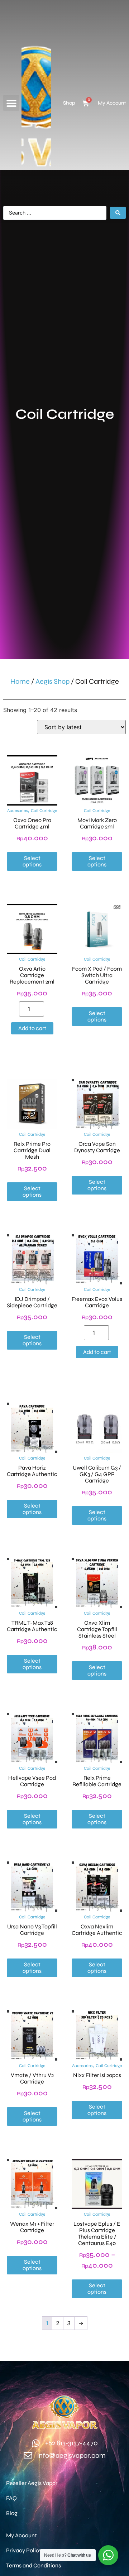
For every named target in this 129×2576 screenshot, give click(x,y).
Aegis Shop (52, 681)
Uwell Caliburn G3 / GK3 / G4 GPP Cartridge (97, 1474)
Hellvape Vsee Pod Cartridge (32, 1781)
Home (20, 681)
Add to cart (32, 1028)
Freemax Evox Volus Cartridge (97, 1302)
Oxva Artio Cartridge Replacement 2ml (32, 975)
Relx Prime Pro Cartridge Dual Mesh (32, 1150)
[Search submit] (118, 213)
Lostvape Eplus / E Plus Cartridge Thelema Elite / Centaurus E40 (97, 2233)
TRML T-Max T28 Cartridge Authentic (32, 1626)
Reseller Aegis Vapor (32, 2483)
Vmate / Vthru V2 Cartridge (32, 2078)
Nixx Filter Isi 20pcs (97, 2075)
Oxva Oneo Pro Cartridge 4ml (32, 823)
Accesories (17, 811)
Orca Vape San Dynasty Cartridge (97, 1147)
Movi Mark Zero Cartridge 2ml (97, 823)
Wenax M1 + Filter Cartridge (32, 2227)
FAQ (11, 2498)
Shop (69, 103)
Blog (12, 2513)
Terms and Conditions (34, 2565)
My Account (112, 103)
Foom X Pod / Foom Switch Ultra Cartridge (97, 975)
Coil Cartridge (44, 811)
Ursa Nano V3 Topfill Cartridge (32, 1930)
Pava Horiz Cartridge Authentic (32, 1471)
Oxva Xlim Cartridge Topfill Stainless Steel (97, 1629)
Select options (32, 861)
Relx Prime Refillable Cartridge (97, 1781)
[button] (11, 103)
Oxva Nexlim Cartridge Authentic (97, 1930)
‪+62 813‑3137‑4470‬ (71, 2443)
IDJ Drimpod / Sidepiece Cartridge (32, 1302)
